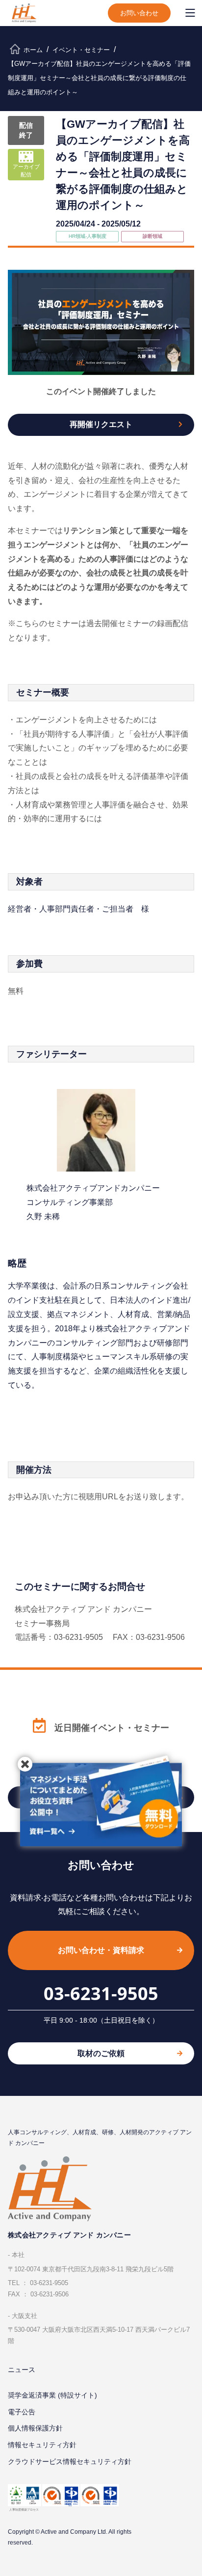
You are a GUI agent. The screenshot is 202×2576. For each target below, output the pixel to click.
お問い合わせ (139, 13)
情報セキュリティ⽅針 (42, 2445)
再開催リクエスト (101, 424)
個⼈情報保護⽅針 (35, 2428)
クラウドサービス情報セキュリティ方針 (70, 2462)
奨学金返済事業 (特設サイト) (52, 2395)
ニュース (22, 2370)
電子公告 (22, 2412)
